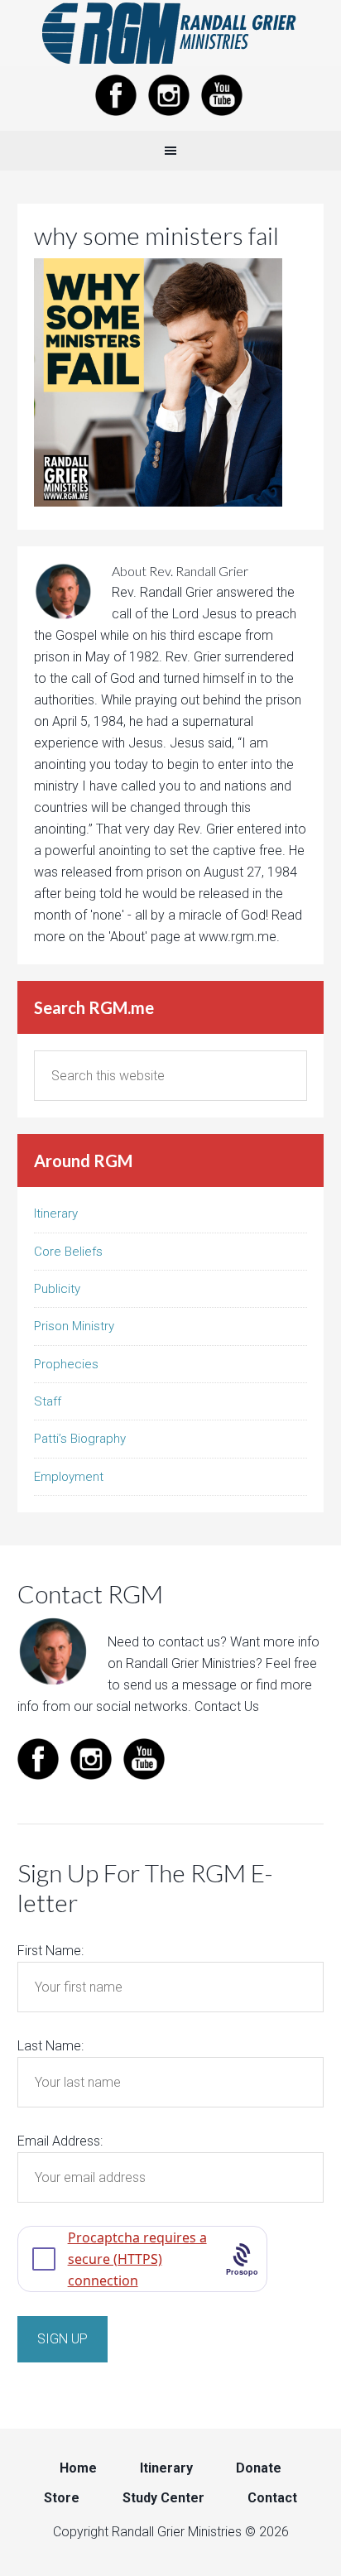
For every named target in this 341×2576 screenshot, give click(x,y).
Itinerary (56, 1214)
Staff (48, 1401)
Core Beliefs (68, 1252)
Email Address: (60, 2141)
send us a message (180, 1685)
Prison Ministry (74, 1326)
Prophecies (66, 1364)
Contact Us (227, 1706)
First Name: (50, 1951)
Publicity (57, 1289)
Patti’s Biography (80, 1439)
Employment (69, 1477)
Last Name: (50, 2046)
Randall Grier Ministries (170, 33)
